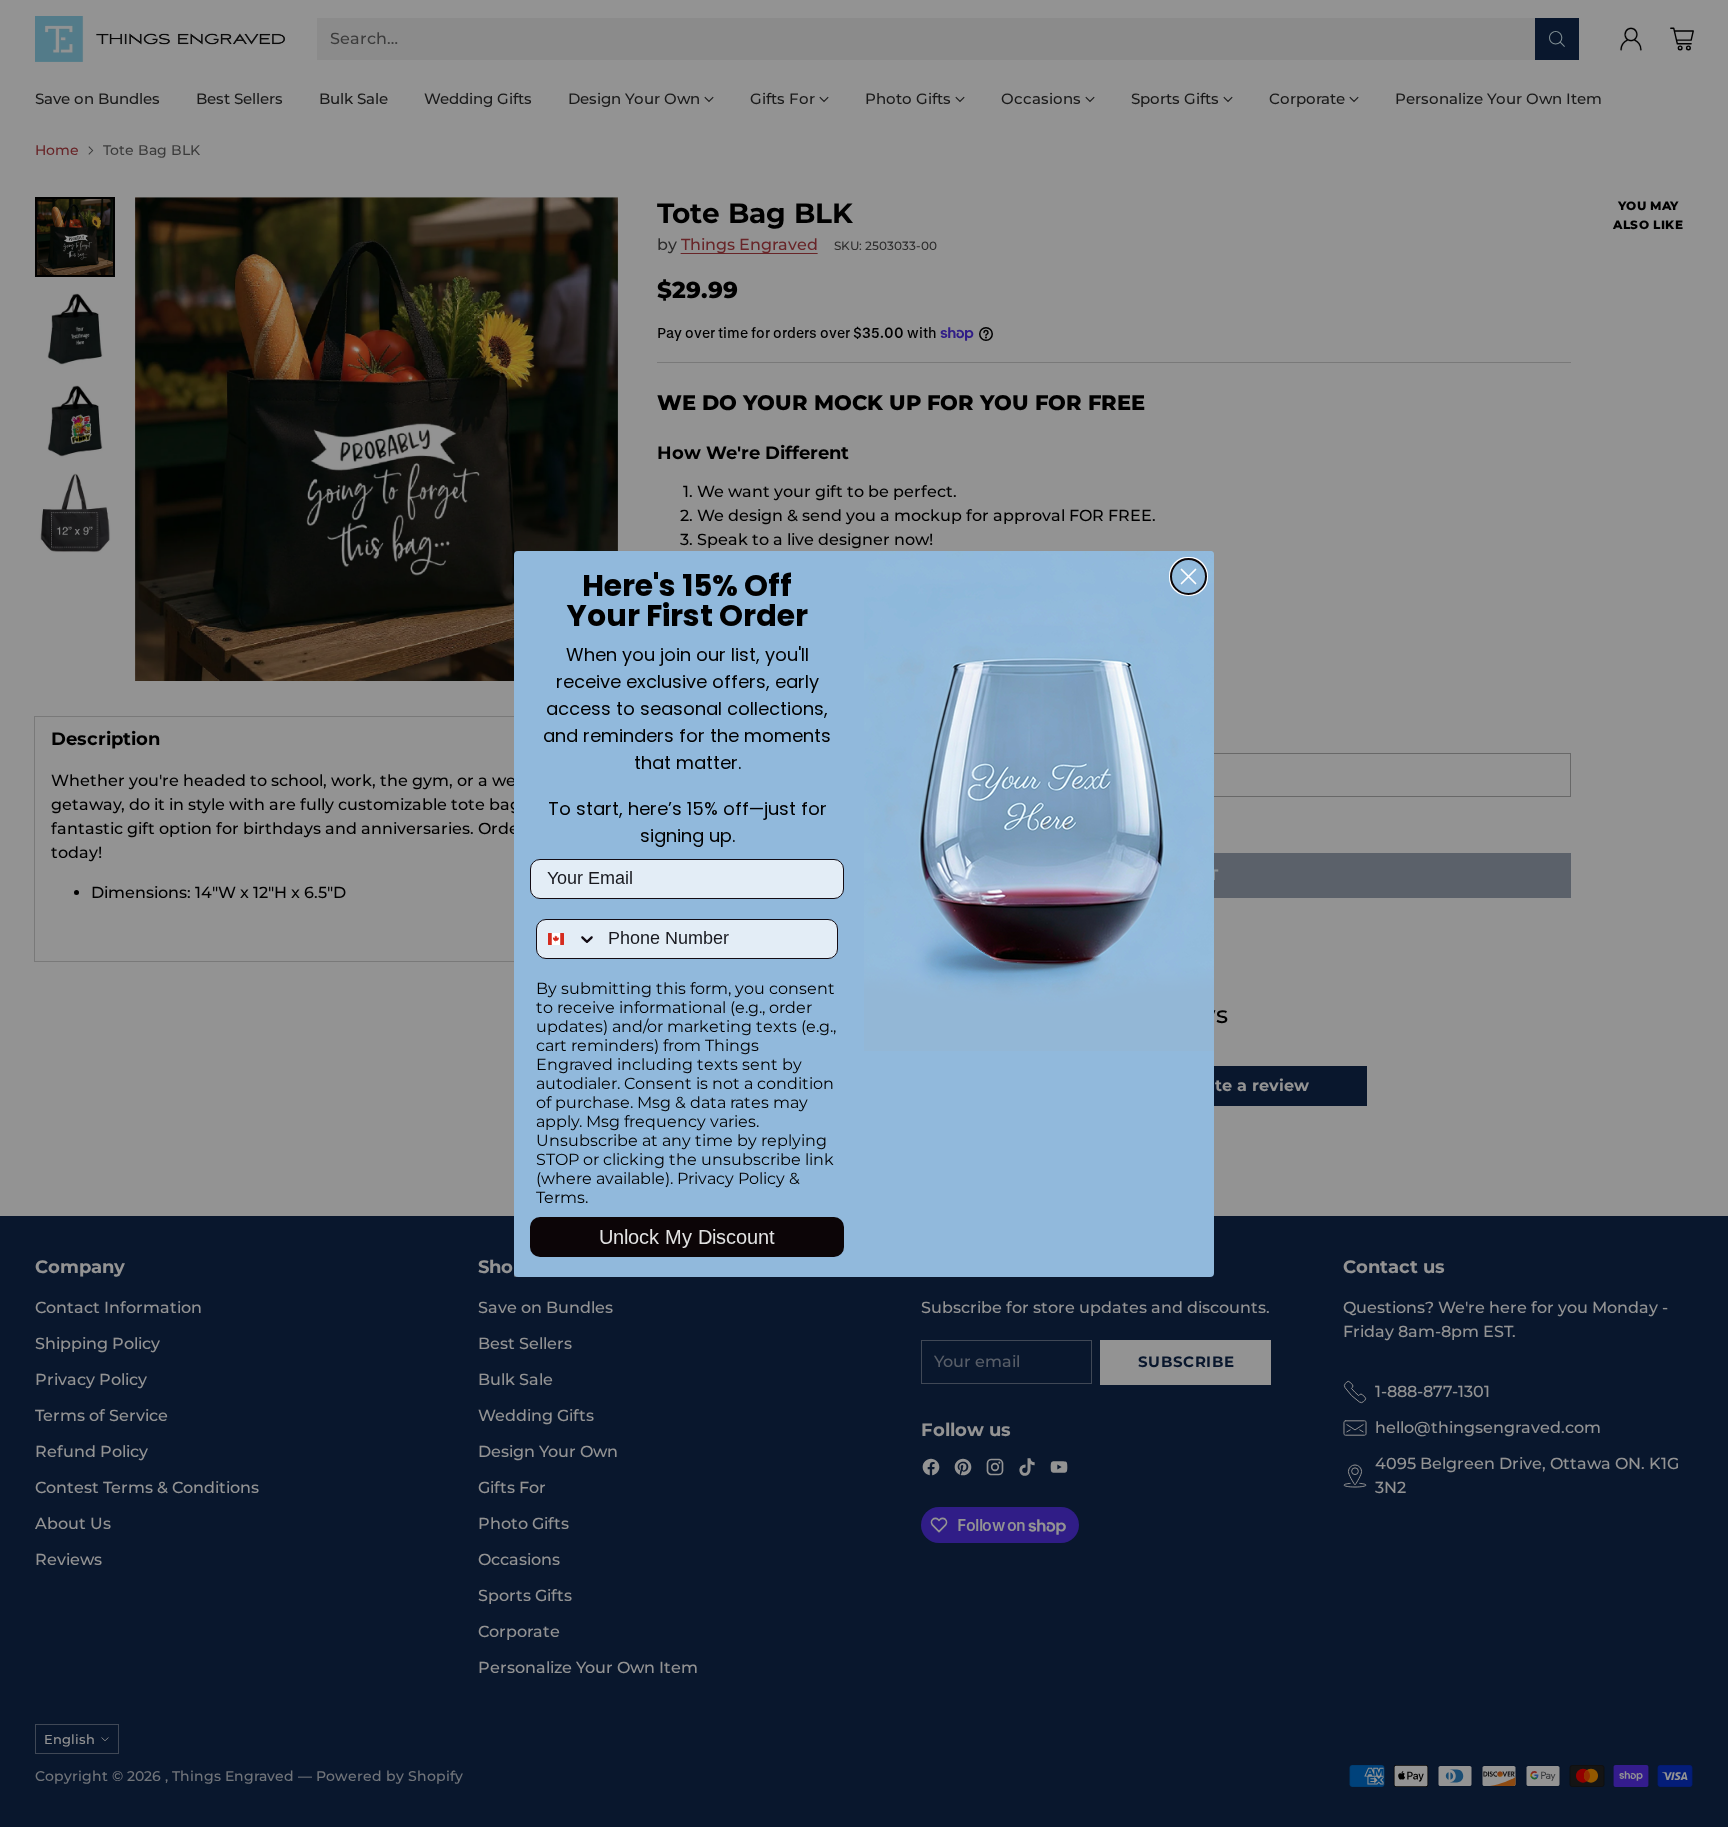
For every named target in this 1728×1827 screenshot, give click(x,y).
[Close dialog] (1188, 576)
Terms (560, 1197)
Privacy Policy (731, 1178)
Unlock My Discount (687, 1237)
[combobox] (567, 939)
